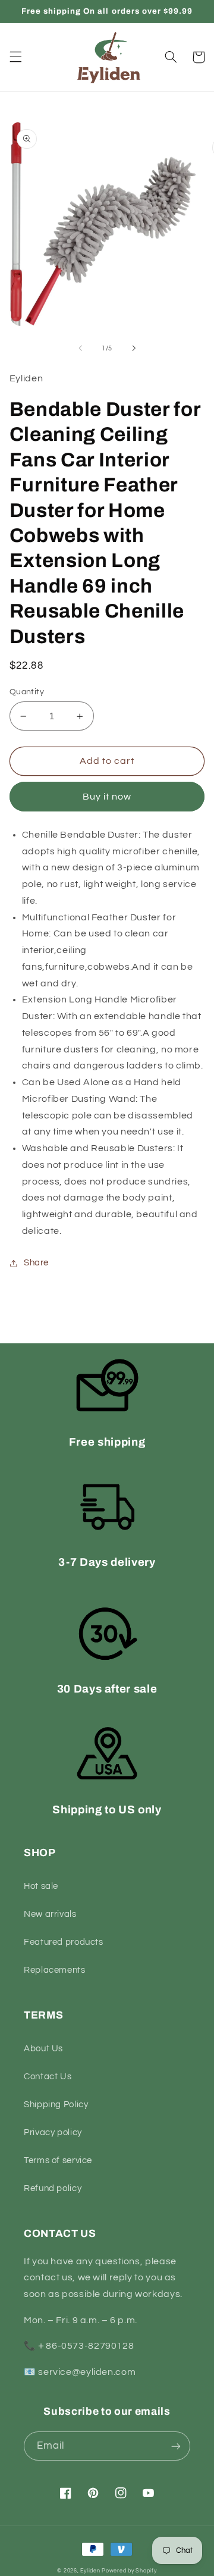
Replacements (55, 1970)
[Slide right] (134, 349)
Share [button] (36, 1263)
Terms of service (58, 2160)
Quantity (27, 692)
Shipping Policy (56, 2105)
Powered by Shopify (129, 2571)
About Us (43, 2049)
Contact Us (48, 2077)
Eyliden (90, 2571)
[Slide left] (80, 349)
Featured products (64, 1942)
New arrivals (50, 1914)
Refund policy (53, 2188)
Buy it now (107, 797)
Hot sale (41, 1886)
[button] (15, 57)
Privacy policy (53, 2132)
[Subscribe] (176, 2446)
